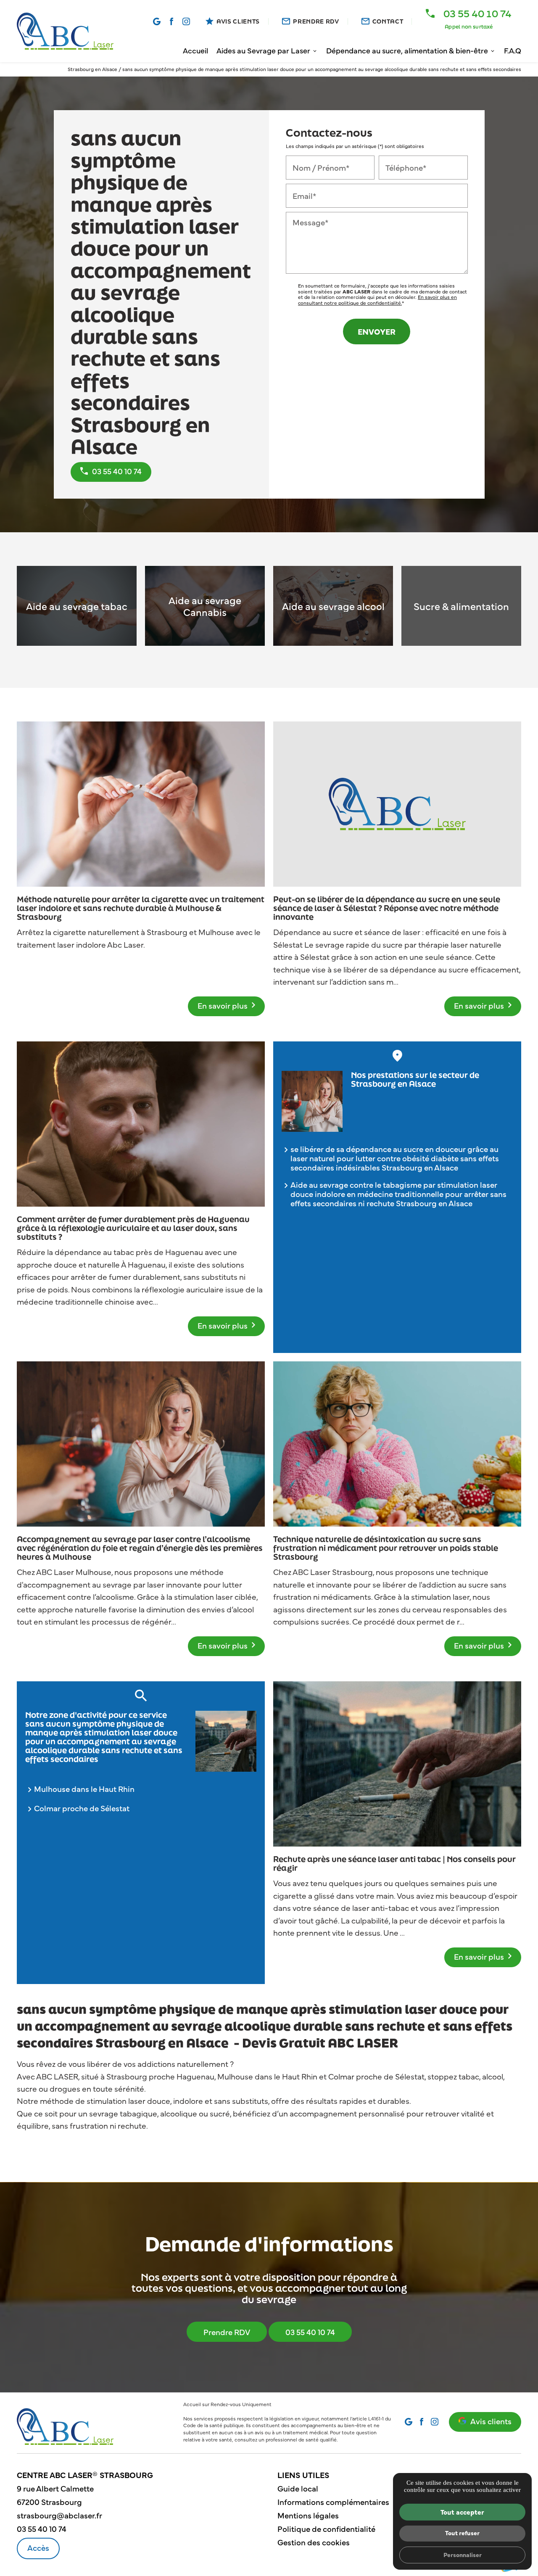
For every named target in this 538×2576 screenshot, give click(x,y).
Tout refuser (462, 2533)
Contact (388, 21)
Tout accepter (462, 2512)
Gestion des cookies (314, 2542)
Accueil (195, 50)
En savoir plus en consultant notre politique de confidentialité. (377, 300)
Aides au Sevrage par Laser (263, 50)
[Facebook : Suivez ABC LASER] (171, 21)
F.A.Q (513, 50)
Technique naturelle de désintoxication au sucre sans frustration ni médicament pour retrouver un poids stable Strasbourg (386, 1548)
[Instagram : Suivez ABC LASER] (186, 21)
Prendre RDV (316, 21)
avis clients (238, 21)
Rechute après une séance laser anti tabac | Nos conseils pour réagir (394, 1864)
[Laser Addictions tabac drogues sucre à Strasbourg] (65, 31)
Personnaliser (463, 2555)
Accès (38, 2547)
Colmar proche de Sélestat (82, 1808)
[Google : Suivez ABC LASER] (157, 21)
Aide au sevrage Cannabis (205, 606)
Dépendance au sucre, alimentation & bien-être (407, 50)
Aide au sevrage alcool (333, 606)
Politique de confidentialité (326, 2528)
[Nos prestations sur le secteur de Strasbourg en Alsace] (312, 1101)
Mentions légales (308, 2515)
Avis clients (491, 2421)
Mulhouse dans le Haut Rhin (84, 1789)
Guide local (298, 2488)
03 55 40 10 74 (310, 2332)
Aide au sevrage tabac (77, 606)
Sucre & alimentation (461, 606)
